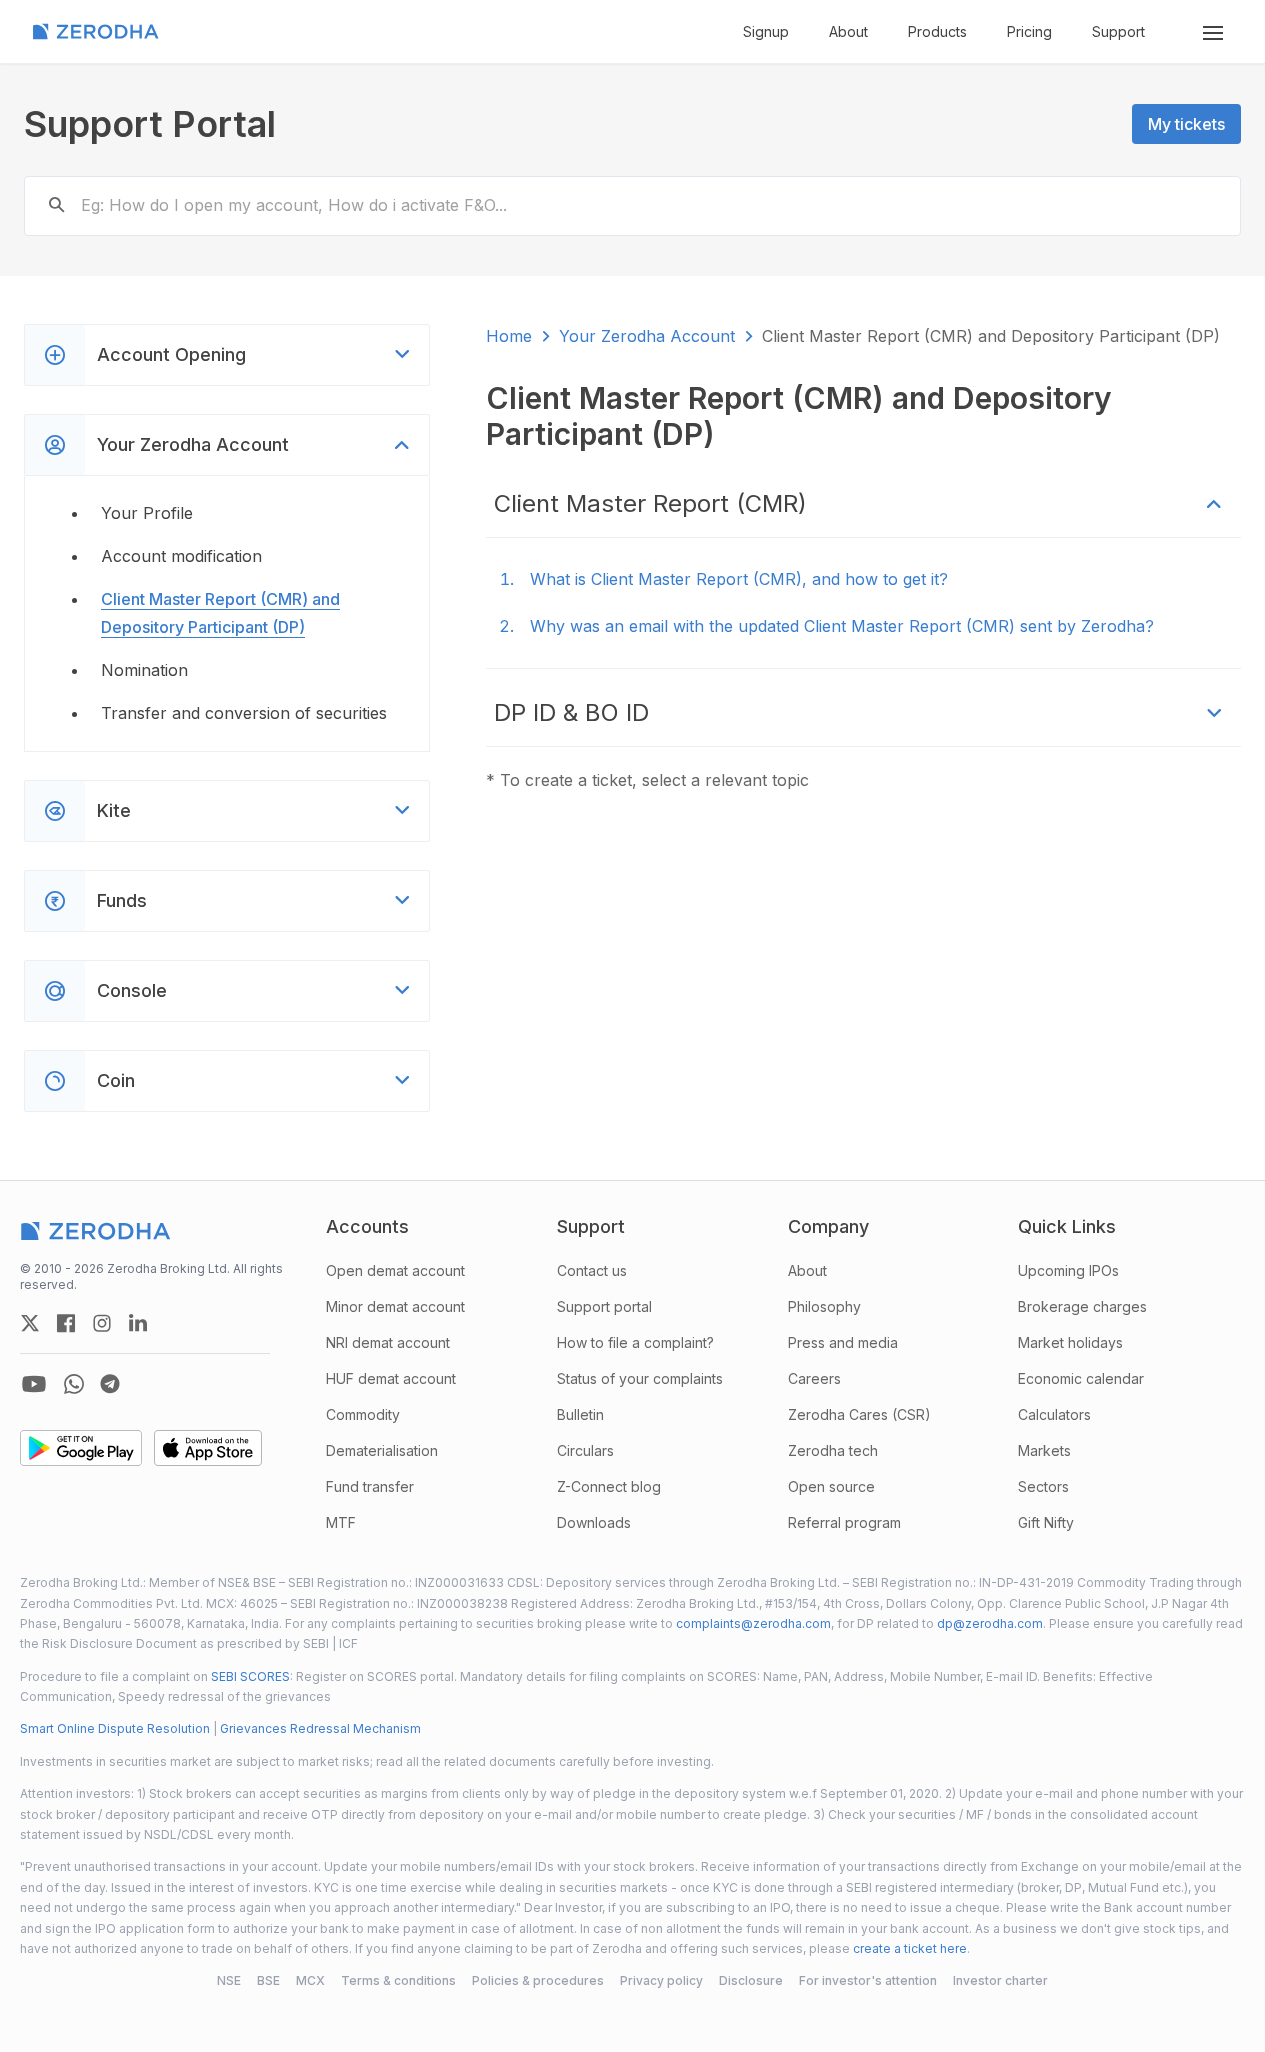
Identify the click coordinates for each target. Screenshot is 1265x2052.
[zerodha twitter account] (30, 1323)
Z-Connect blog (609, 1486)
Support (1118, 31)
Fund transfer (370, 1486)
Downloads (594, 1522)
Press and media (843, 1342)
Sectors (1043, 1486)
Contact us (592, 1270)
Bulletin (580, 1414)
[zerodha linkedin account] (138, 1323)
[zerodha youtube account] (34, 1384)
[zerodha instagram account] (102, 1323)
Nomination (144, 670)
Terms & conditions (398, 1980)
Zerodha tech (833, 1450)
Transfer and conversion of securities (244, 713)
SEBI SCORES (250, 1676)
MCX (310, 1980)
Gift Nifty (1046, 1522)
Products (937, 31)
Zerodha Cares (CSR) (859, 1414)
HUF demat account (391, 1378)
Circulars (585, 1450)
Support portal (604, 1306)
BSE (268, 1980)
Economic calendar (1081, 1378)
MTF (341, 1522)
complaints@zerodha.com (753, 1623)
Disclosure (751, 1980)
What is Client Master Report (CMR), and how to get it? (739, 579)
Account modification (181, 556)
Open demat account (395, 1270)
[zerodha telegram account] (110, 1384)
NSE (229, 1980)
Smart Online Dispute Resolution (115, 1728)
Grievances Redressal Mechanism (320, 1728)
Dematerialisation (382, 1450)
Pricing (1029, 31)
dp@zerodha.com (990, 1623)
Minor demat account (395, 1306)
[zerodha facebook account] (66, 1323)
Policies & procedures (538, 1980)
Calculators (1054, 1414)
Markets (1044, 1450)
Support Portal (150, 124)
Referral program (844, 1522)
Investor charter (1000, 1980)
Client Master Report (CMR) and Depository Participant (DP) (220, 612)
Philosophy (824, 1306)
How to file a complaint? (635, 1342)
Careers (814, 1378)
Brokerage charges (1082, 1306)
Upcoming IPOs (1068, 1270)
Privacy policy (661, 1980)
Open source (831, 1486)
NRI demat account (388, 1342)
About (848, 31)
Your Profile (147, 513)
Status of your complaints (640, 1378)
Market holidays (1070, 1342)
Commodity (363, 1414)
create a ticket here (910, 1948)
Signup (766, 31)
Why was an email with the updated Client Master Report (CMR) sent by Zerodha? (842, 626)
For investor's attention (868, 1980)
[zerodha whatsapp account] (74, 1384)
